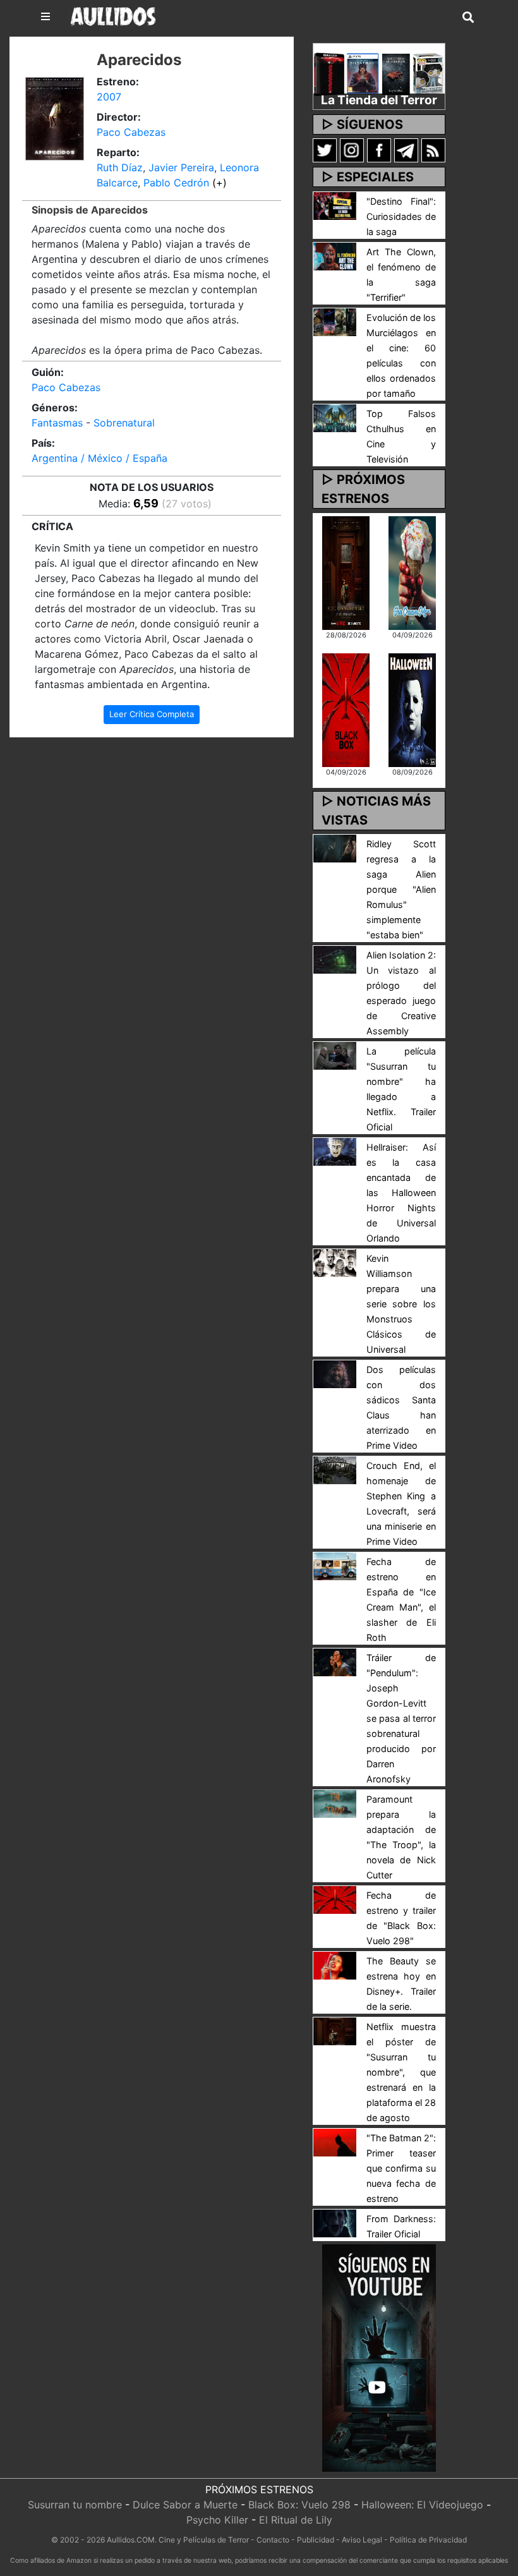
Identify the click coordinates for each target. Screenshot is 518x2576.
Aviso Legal (362, 2540)
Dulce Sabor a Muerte (185, 2505)
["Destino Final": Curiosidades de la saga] (335, 205)
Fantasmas (57, 423)
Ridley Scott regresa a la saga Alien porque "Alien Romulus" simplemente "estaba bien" (401, 889)
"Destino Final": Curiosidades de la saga (401, 216)
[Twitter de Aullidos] (325, 150)
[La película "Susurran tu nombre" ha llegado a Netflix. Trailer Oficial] (335, 1055)
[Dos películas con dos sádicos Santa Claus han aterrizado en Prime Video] (335, 1373)
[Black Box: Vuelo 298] (346, 709)
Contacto (273, 2540)
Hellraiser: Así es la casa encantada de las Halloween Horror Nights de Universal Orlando (401, 1193)
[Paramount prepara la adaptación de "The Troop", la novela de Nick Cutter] (335, 1803)
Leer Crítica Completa (152, 714)
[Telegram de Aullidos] (406, 150)
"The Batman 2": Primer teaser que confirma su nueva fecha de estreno (401, 2168)
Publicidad (316, 2540)
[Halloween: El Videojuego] (412, 709)
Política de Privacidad (428, 2540)
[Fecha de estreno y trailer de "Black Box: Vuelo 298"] (335, 1899)
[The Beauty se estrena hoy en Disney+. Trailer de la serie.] (335, 1964)
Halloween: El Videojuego (422, 2505)
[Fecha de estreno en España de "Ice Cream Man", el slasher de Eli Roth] (335, 1565)
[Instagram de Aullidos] (352, 150)
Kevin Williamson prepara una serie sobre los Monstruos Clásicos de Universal (401, 1304)
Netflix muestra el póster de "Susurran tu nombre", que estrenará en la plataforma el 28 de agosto (401, 2072)
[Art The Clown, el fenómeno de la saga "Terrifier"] (335, 255)
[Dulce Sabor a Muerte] (412, 572)
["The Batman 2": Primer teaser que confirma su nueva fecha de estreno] (335, 2141)
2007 (109, 97)
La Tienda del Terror (379, 100)
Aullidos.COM (131, 2540)
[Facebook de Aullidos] (379, 150)
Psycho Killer (217, 2520)
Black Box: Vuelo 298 (299, 2505)
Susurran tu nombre (75, 2505)
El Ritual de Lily (296, 2520)
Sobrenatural (124, 423)
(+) (220, 183)
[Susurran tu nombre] (346, 572)
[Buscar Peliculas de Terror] (468, 18)
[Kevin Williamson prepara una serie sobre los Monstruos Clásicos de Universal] (335, 1262)
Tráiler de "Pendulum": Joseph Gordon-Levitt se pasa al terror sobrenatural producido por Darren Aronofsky (401, 1718)
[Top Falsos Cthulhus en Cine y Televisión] (335, 417)
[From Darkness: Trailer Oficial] (335, 2222)
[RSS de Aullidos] (433, 150)
